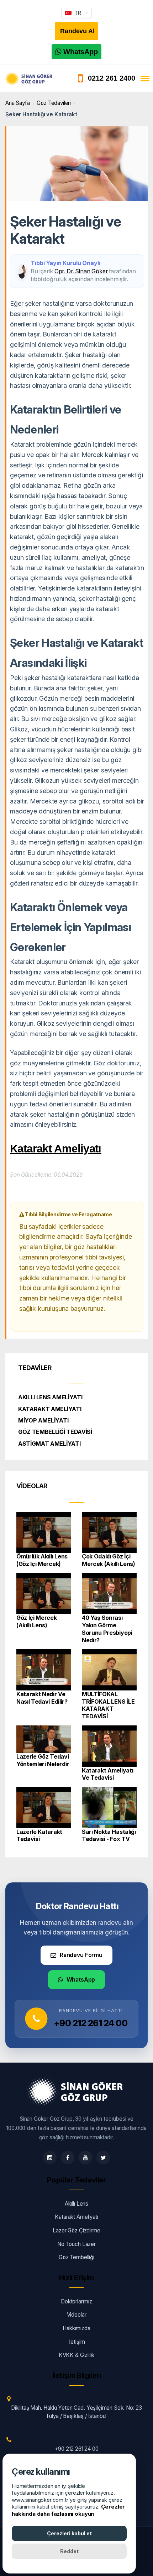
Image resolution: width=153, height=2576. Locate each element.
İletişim (77, 2342)
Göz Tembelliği (76, 2257)
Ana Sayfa (18, 103)
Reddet (69, 2551)
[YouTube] (85, 2157)
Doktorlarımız (76, 2301)
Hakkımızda (76, 2328)
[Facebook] (68, 2157)
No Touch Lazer (76, 2244)
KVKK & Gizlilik (77, 2355)
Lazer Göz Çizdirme (76, 2230)
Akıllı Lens (76, 2204)
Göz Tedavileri (54, 103)
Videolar (77, 2315)
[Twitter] (103, 2157)
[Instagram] (50, 2157)
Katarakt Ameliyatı (56, 1149)
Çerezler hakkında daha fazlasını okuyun (68, 2510)
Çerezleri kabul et (69, 2533)
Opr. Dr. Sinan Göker (81, 271)
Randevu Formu (81, 1955)
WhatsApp (81, 1979)
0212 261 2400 (112, 78)
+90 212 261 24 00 (91, 2023)
